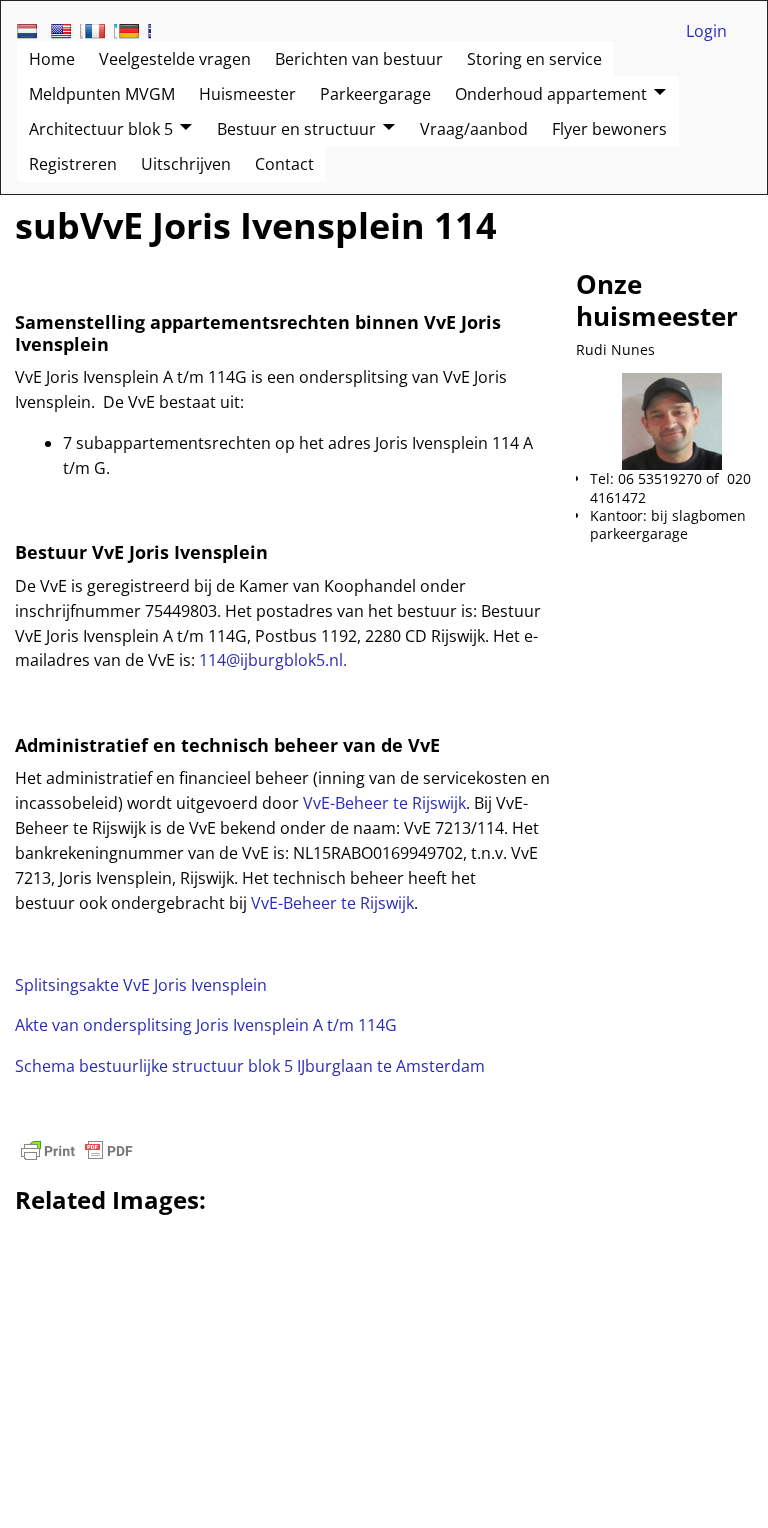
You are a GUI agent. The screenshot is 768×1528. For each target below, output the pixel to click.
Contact (284, 164)
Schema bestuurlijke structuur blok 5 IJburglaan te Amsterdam (250, 1066)
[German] (135, 31)
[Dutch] (33, 31)
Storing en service (534, 59)
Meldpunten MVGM (102, 94)
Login (706, 31)
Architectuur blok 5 (101, 129)
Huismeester (247, 94)
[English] (67, 31)
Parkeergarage (375, 94)
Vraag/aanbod (474, 129)
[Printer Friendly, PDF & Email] (77, 1151)
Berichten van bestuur (359, 59)
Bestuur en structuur (296, 129)
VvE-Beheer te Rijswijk (384, 803)
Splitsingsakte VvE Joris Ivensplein (141, 985)
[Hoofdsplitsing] (99, 402)
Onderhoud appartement (551, 94)
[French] (101, 31)
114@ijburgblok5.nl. (273, 660)
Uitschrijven (186, 164)
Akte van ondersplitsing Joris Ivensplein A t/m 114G (206, 1025)
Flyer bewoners (609, 129)
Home (52, 59)
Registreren (73, 164)
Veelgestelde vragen (175, 59)
